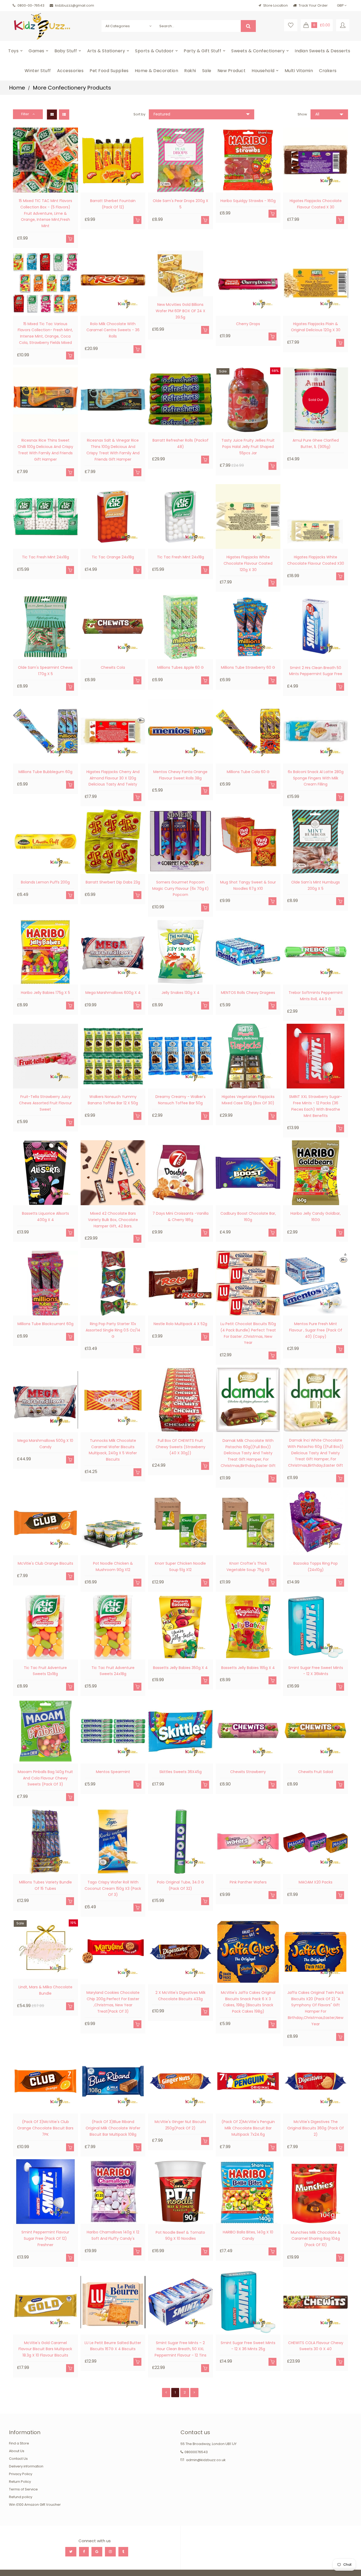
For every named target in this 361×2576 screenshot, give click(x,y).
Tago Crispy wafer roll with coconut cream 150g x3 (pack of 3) (113, 1888)
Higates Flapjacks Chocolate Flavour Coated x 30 (316, 204)
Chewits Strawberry (248, 1772)
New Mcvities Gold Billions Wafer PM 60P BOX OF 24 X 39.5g (181, 311)
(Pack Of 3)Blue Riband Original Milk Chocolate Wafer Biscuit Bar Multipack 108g (113, 2128)
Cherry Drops (248, 324)
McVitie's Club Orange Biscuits (45, 1563)
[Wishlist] (291, 25)
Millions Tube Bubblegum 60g (45, 772)
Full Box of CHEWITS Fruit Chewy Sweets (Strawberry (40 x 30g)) (181, 1447)
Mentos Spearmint (113, 1772)
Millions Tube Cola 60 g (248, 772)
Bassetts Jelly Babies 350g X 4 (180, 1668)
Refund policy (21, 2497)
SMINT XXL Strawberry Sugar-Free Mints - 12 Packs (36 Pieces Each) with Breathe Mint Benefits (316, 1106)
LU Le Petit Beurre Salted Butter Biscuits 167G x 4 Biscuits (113, 2346)
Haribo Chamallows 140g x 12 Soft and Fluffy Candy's (113, 2235)
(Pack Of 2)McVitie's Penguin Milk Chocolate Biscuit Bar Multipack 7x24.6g (248, 2128)
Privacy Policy (21, 2474)
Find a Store (19, 2443)
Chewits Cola (113, 667)
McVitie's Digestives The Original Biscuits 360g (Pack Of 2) (316, 2128)
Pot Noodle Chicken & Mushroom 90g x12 (113, 1567)
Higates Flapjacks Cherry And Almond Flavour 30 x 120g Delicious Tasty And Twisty (113, 778)
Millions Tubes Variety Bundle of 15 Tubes (45, 1885)
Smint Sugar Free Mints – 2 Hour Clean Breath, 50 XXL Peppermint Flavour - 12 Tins (181, 2349)
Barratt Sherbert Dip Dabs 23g (113, 882)
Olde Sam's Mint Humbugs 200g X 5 (316, 885)
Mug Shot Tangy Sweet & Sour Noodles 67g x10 (248, 885)
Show (302, 114)
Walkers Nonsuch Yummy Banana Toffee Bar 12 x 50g (113, 1100)
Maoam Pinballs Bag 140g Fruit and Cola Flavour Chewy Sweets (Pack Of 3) (45, 1778)
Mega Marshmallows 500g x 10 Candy (45, 1444)
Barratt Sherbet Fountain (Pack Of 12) (113, 204)
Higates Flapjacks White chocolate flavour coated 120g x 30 (248, 563)
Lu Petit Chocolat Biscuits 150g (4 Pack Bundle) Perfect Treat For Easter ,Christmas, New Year (248, 1333)
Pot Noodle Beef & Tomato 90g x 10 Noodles (180, 2236)
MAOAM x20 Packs (316, 1882)
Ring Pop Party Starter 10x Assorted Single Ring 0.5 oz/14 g (113, 1330)
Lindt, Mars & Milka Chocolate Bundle (45, 1990)
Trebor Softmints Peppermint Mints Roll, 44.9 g (316, 996)
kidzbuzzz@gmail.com (75, 5)
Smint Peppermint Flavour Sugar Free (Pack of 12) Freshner (45, 2238)
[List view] (64, 114)
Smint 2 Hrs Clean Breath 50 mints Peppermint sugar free (316, 671)
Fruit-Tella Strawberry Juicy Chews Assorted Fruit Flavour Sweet (45, 1103)
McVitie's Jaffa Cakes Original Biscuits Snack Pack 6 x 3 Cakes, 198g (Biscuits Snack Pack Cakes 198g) (248, 2002)
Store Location (276, 5)
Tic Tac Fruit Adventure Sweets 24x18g (113, 1671)
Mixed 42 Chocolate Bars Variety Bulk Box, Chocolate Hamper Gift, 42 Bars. (113, 1220)
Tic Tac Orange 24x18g (113, 557)
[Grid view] (52, 114)
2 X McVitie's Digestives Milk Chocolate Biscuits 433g (181, 1996)
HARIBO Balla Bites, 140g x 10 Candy (248, 2235)
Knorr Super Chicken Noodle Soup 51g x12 (180, 1567)
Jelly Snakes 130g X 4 (181, 993)
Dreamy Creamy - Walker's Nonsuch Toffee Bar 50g (181, 1100)
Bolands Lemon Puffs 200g (45, 882)
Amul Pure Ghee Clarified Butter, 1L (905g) (316, 443)
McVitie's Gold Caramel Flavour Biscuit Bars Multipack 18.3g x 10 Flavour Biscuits (45, 2349)
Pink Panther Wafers (248, 1882)
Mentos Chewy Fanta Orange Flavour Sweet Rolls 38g (180, 775)
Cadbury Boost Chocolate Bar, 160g (248, 1217)
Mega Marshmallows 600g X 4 (113, 993)
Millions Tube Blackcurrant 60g (45, 1324)
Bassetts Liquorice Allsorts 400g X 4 (45, 1217)
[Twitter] (71, 2552)
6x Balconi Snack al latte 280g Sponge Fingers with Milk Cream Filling (316, 778)
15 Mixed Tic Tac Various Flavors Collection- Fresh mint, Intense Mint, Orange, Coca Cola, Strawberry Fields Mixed (45, 333)
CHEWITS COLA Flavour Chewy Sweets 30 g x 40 (316, 2346)
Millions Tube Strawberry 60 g (248, 667)
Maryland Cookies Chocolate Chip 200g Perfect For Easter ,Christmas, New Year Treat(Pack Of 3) (113, 2002)
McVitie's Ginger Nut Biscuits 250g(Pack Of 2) (180, 2125)
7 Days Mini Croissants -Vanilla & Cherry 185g (181, 1217)
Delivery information (26, 2466)
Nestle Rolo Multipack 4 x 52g (180, 1324)
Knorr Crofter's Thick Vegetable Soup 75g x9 (248, 1567)
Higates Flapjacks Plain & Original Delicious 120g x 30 (316, 327)
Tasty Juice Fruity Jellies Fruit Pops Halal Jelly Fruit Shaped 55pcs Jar (248, 447)
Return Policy (20, 2482)
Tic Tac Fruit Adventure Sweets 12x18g (45, 1671)
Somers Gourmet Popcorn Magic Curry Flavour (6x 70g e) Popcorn (181, 889)
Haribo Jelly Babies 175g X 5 (45, 993)
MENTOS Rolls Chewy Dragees (248, 993)
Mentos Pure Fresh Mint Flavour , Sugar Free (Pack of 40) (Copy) (316, 1330)
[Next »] (194, 2392)
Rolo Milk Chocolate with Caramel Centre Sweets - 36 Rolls (113, 330)
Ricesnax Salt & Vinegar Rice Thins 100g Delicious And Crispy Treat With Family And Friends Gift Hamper (113, 450)
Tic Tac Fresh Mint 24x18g (45, 557)
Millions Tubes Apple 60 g (181, 667)
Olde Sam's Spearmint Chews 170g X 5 (45, 671)
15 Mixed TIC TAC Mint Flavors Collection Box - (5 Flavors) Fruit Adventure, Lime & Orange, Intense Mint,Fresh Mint (45, 213)
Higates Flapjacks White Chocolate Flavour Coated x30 (316, 560)
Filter (26, 114)
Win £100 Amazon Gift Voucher (35, 2505)
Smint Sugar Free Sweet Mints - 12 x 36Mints (316, 1671)
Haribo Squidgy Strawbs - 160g (248, 201)
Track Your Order (313, 5)
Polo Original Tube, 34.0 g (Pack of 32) (181, 1885)
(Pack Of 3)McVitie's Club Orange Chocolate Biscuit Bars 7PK (45, 2128)
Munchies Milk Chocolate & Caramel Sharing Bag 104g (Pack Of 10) (316, 2239)
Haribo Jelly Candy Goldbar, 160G (316, 1217)
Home (17, 88)
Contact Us (18, 2459)
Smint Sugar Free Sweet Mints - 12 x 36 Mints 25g (248, 2346)
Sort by (139, 114)
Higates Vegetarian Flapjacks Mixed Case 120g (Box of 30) (248, 1100)
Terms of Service (23, 2489)
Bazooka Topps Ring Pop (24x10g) (316, 1567)
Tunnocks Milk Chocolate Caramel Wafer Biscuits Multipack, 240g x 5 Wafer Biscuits (113, 1450)
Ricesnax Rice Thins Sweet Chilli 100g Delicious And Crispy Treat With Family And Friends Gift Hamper (45, 450)
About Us (17, 2451)
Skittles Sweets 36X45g (181, 1772)
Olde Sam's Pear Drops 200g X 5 (181, 204)
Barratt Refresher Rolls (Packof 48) (181, 443)
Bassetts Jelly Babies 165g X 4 (248, 1668)
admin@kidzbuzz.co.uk (206, 2460)
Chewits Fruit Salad (316, 1772)
